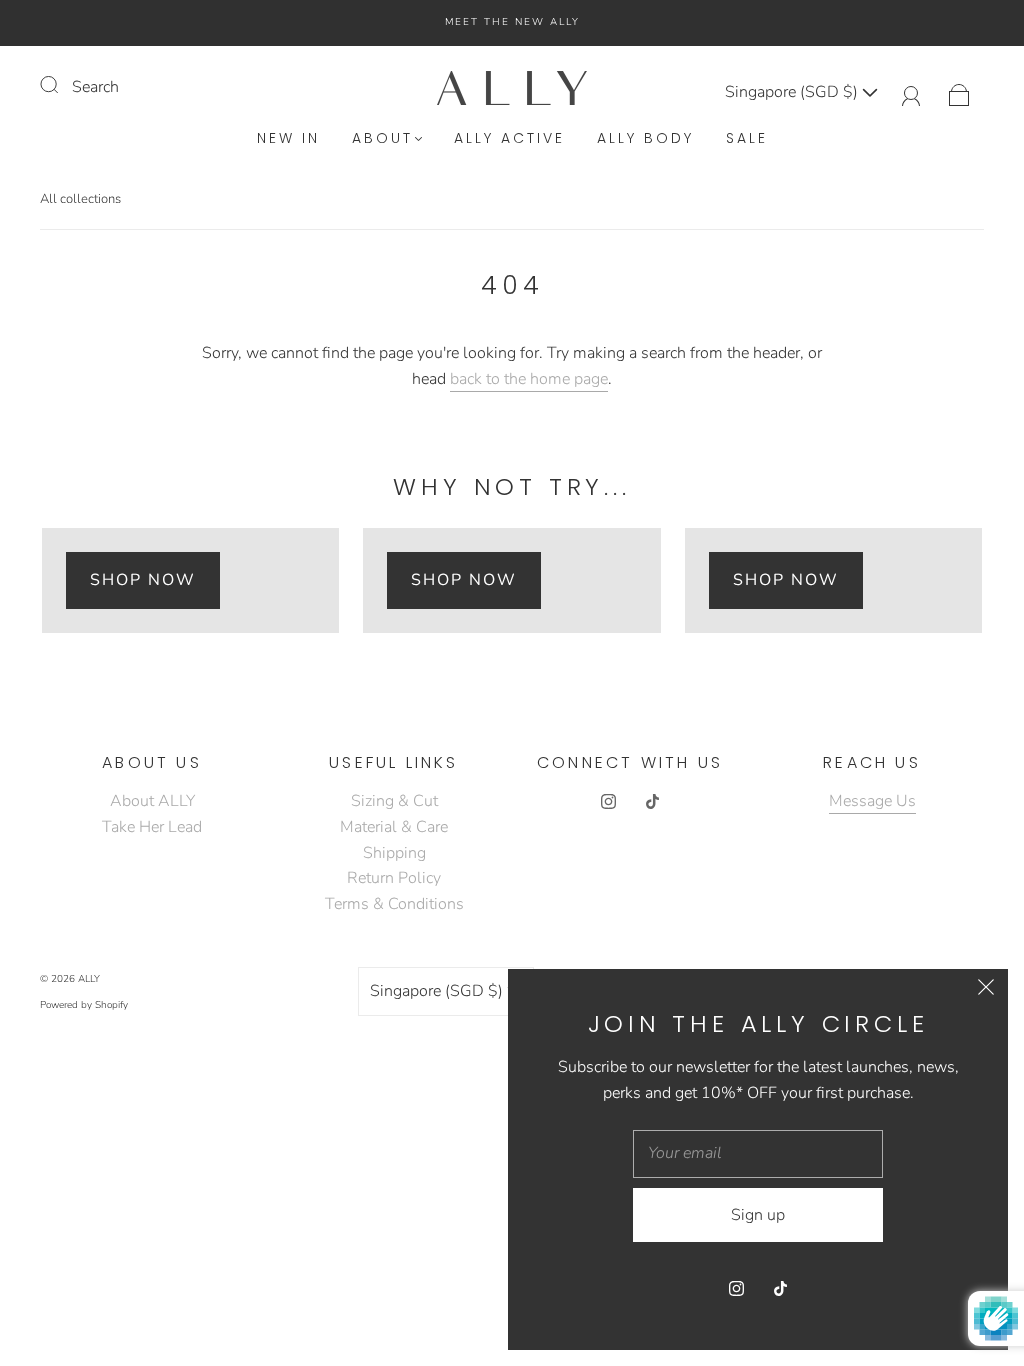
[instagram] (608, 801)
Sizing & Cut (394, 801)
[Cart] (959, 92)
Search (95, 87)
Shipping (394, 853)
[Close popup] (986, 991)
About (382, 139)
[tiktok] (652, 801)
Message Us (872, 801)
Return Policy (394, 878)
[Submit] (62, 85)
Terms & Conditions (394, 904)
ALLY (89, 979)
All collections (80, 199)
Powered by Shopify (84, 1005)
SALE (747, 139)
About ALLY (152, 801)
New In (288, 139)
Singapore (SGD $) (793, 92)
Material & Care (394, 827)
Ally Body (645, 139)
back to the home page (529, 379)
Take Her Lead (152, 827)
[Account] (911, 92)
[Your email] (758, 1154)
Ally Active (509, 139)
